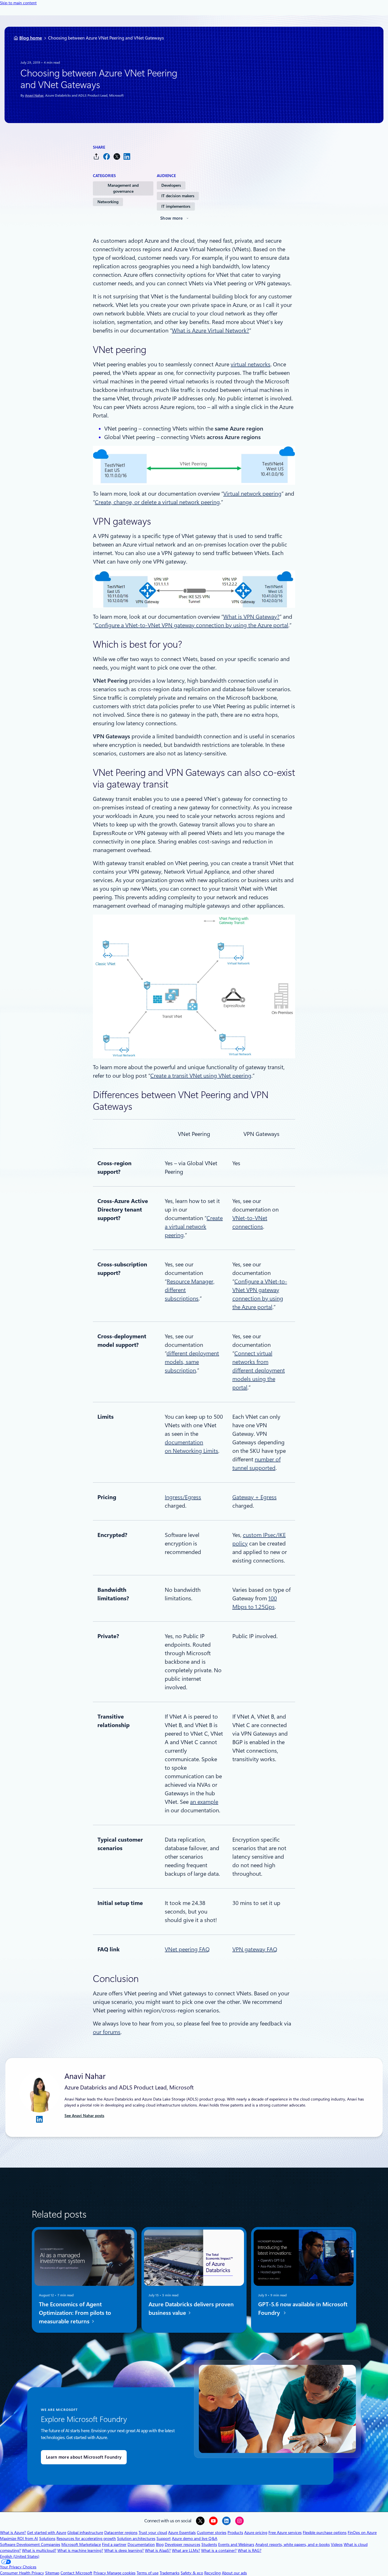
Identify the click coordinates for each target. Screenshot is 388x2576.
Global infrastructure (85, 2533)
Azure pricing (256, 2533)
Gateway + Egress (255, 1497)
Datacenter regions (121, 2533)
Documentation (141, 2544)
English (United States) (20, 2556)
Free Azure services (285, 2533)
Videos (337, 2544)
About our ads (234, 2573)
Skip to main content (18, 3)
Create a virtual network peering (194, 1227)
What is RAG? (250, 2550)
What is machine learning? (80, 2550)
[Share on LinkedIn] (127, 156)
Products (235, 2533)
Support (164, 2538)
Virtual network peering (252, 494)
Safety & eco (192, 2573)
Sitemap (52, 2573)
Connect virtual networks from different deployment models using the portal (259, 1370)
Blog (160, 2544)
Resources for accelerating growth (86, 2538)
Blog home (31, 38)
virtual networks (251, 364)
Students (209, 2544)
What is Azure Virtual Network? (210, 331)
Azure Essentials (182, 2533)
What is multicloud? (39, 2550)
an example (204, 1802)
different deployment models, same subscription (192, 1362)
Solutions (47, 2538)
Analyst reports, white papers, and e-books (293, 2544)
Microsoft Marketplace (81, 2544)
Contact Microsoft (76, 2573)
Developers (171, 185)
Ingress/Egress (183, 1497)
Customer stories (212, 2533)
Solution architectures (136, 2538)
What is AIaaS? (158, 2550)
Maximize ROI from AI (19, 2538)
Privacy (100, 2573)
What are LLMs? (186, 2550)
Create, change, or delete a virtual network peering (157, 502)
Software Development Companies (30, 2544)
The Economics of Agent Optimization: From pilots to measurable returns (75, 2313)
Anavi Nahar (34, 95)
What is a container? (219, 2550)
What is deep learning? (124, 2550)
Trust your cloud (153, 2533)
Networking (108, 202)
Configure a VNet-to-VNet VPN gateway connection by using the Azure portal (192, 625)
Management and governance (123, 188)
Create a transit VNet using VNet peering (201, 1076)
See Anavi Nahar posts (84, 2116)
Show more (172, 218)
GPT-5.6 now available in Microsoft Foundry (303, 2309)
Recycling (212, 2573)
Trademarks (170, 2573)
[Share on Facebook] (107, 156)
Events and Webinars (236, 2544)
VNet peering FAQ (187, 1949)
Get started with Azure (47, 2533)
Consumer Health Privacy (22, 2573)
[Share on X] (117, 156)
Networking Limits (195, 1451)
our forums (107, 2032)
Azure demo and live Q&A (195, 2538)
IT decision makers (178, 196)
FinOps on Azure (362, 2533)
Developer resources (182, 2544)
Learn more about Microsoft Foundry (84, 2457)
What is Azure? (13, 2533)
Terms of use (148, 2573)
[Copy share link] (96, 156)
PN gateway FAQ (256, 1949)
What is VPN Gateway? (251, 617)
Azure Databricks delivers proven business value (191, 2309)
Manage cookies (121, 2573)
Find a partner (114, 2544)
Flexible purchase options (325, 2533)
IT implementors (176, 206)
